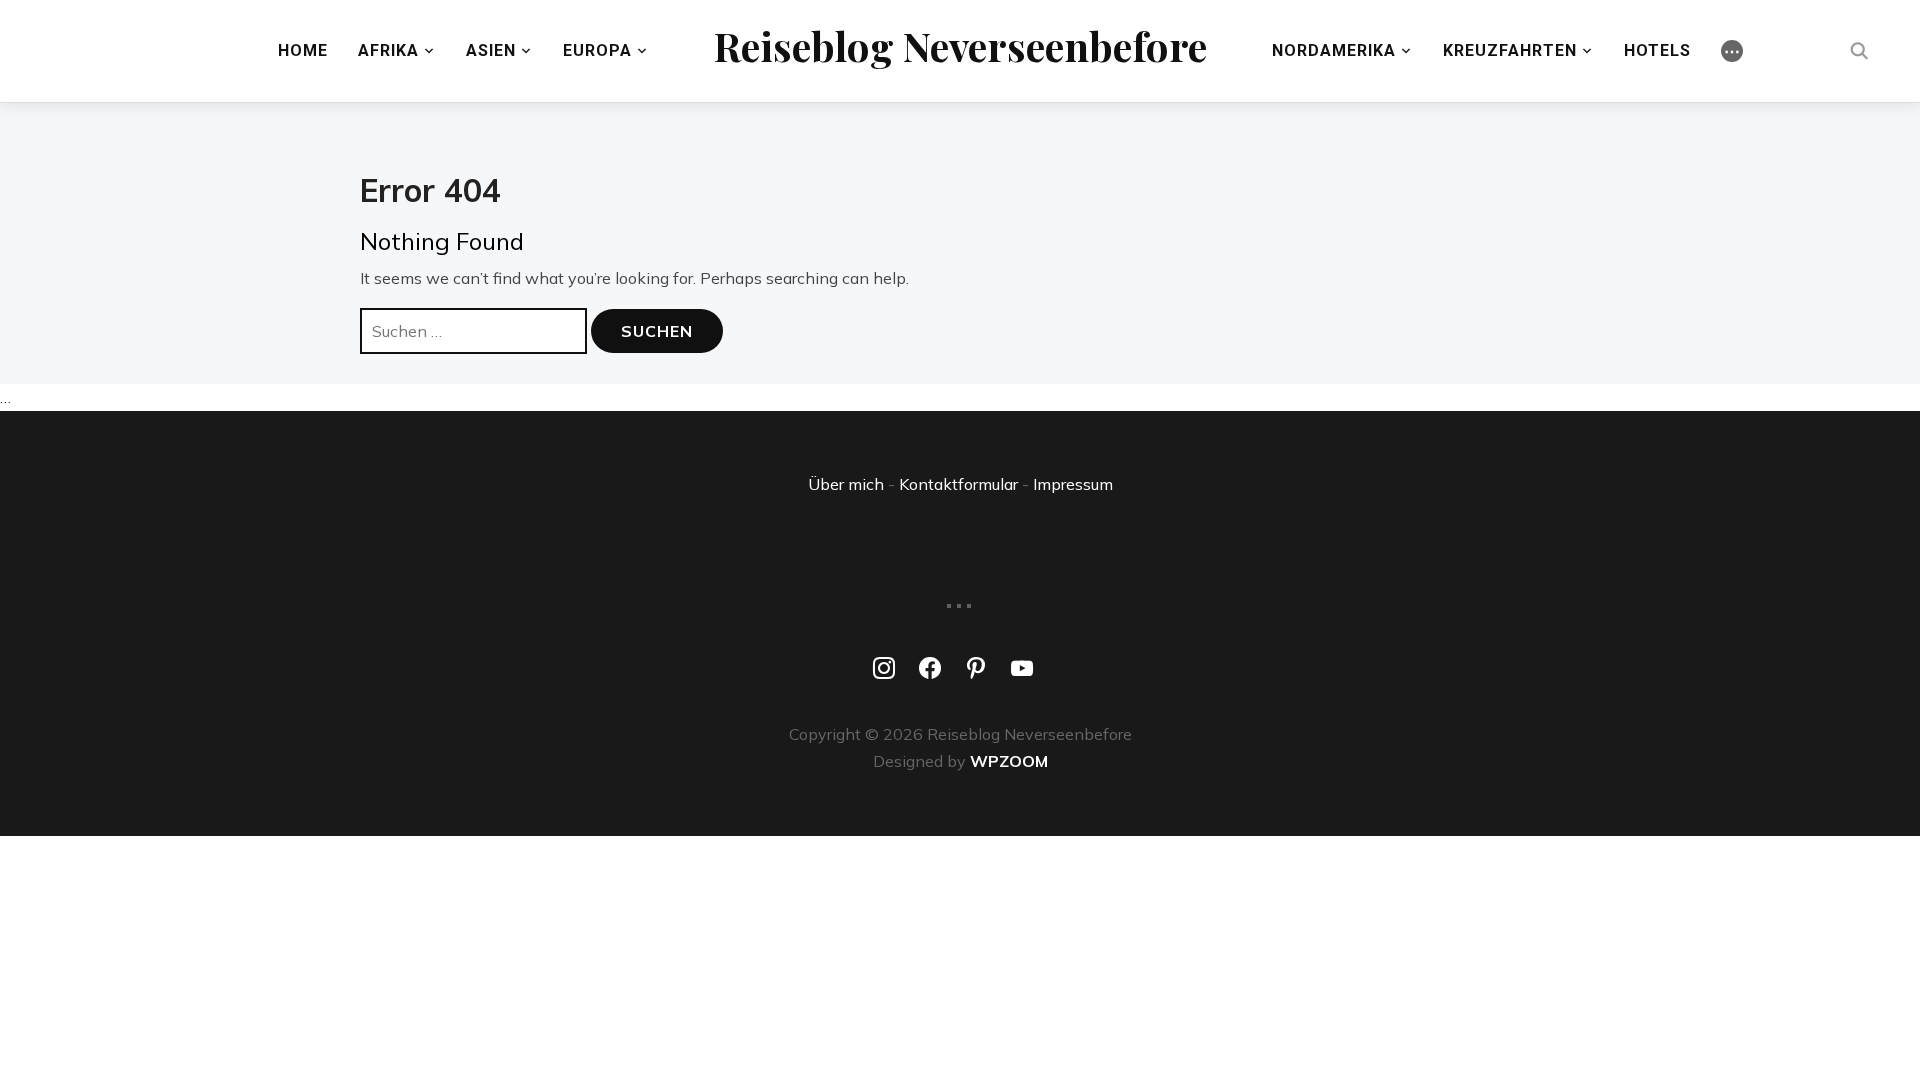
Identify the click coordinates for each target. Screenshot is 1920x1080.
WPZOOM (1009, 761)
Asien (491, 50)
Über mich (846, 484)
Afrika (388, 50)
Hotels (1657, 50)
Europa (597, 50)
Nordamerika (1334, 50)
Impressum (1073, 484)
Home (303, 50)
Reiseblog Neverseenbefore (960, 45)
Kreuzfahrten (1510, 50)
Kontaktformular (958, 484)
